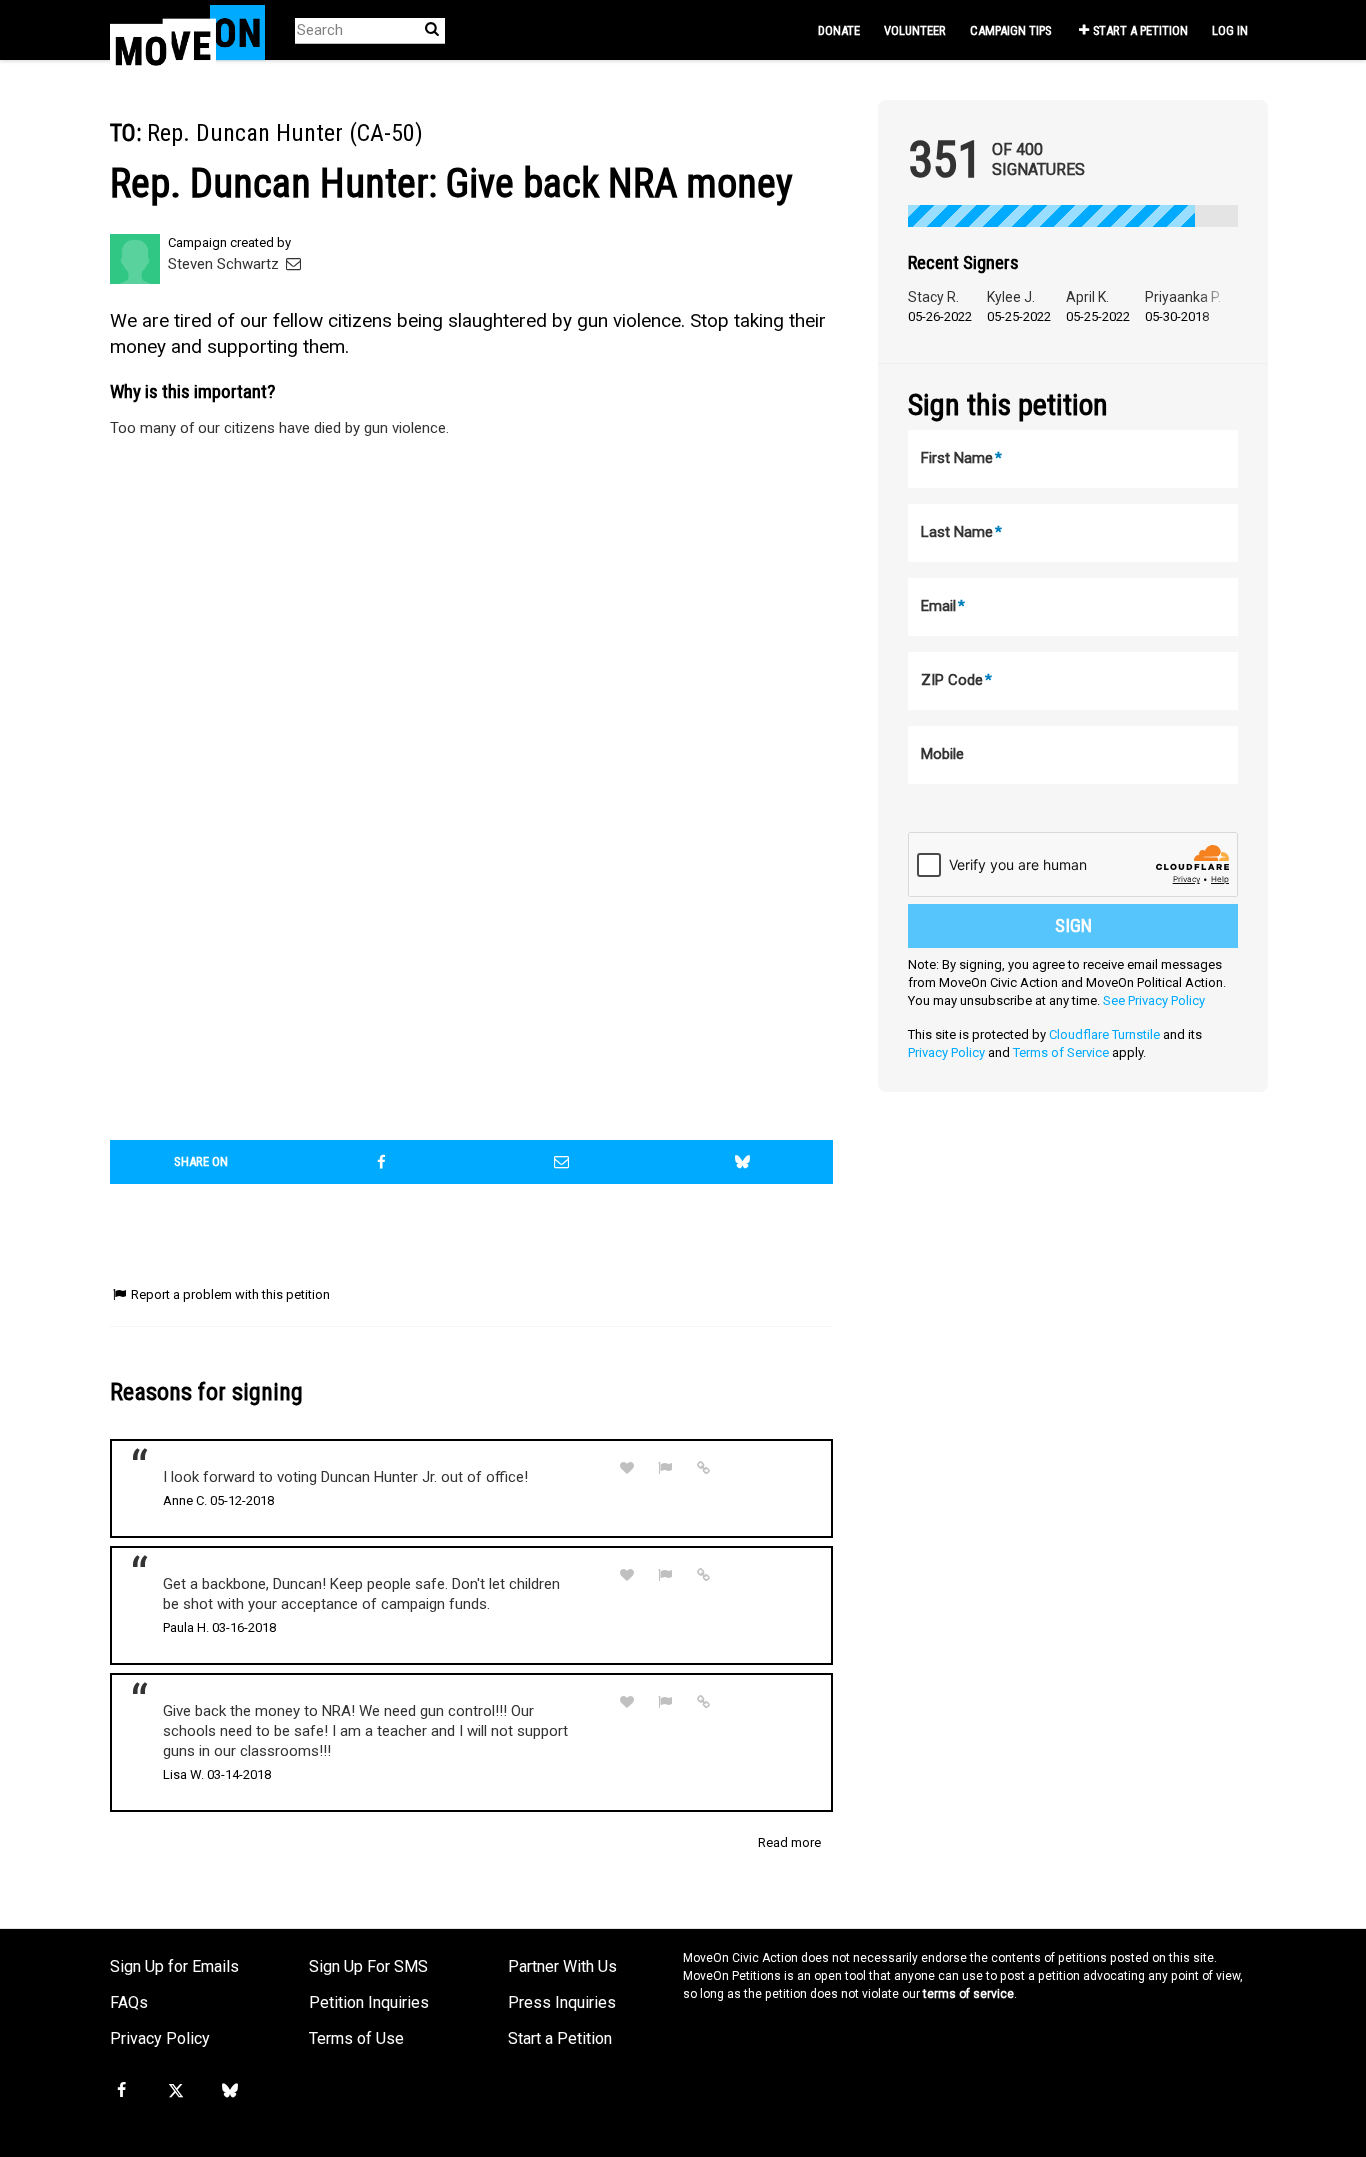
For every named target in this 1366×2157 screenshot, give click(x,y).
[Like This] (627, 1468)
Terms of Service (1061, 1052)
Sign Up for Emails (174, 1966)
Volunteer (915, 30)
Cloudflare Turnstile (1104, 1034)
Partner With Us (562, 1966)
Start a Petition (1140, 30)
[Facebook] (121, 2091)
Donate (839, 30)
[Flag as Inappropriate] (666, 1468)
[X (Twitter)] (175, 2091)
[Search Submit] (432, 29)
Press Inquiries (562, 2002)
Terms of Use (356, 2038)
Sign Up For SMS (368, 1966)
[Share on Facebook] (382, 1162)
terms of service (968, 1994)
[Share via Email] (562, 1162)
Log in (1230, 30)
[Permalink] (704, 1468)
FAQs (129, 2002)
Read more (789, 1842)
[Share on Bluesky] (743, 1162)
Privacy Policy (946, 1052)
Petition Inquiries (369, 2002)
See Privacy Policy (1154, 1000)
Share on (201, 1161)
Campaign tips (1010, 30)
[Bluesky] (230, 2091)
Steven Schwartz (225, 264)
